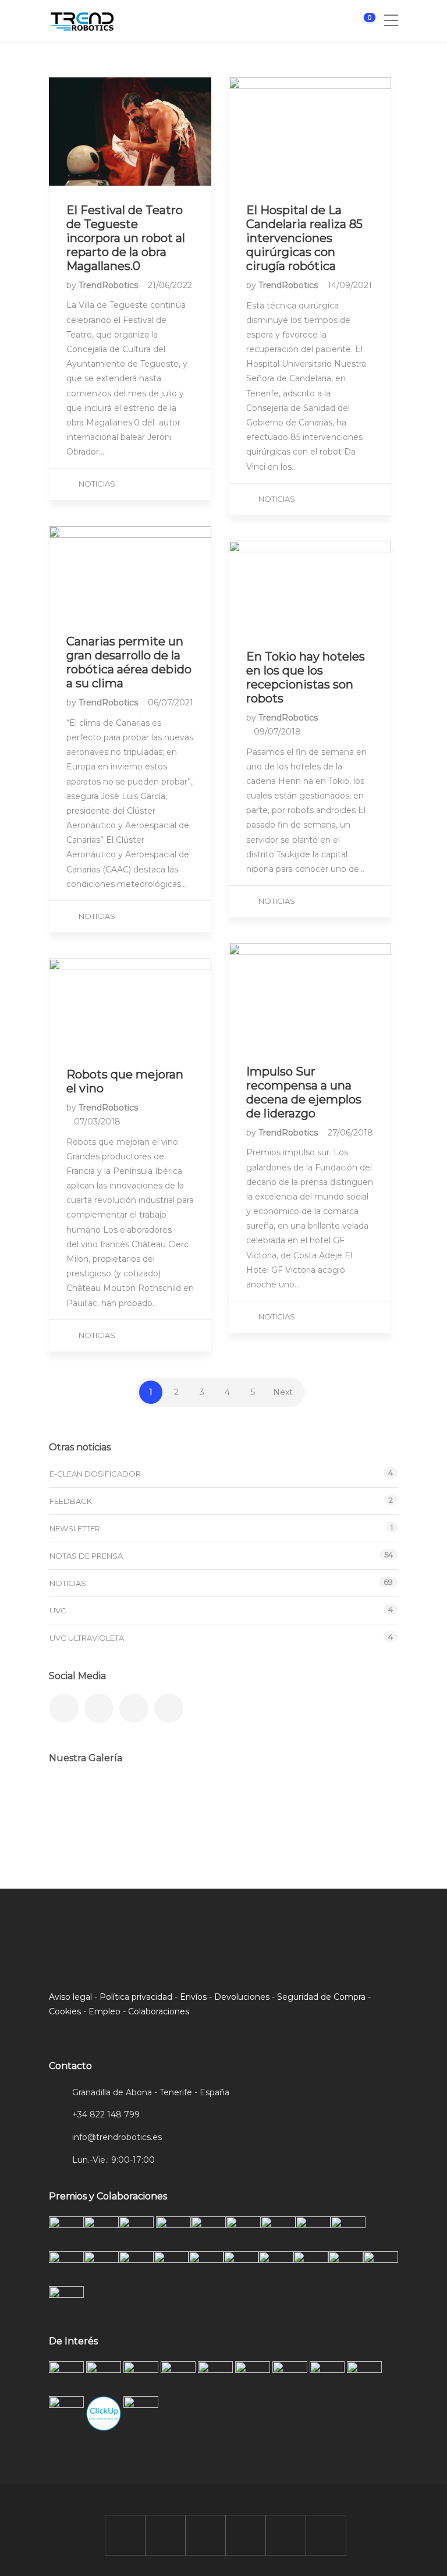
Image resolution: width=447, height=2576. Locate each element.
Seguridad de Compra (321, 1997)
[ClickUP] (74, 1803)
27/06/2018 (350, 1133)
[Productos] (306, 1803)
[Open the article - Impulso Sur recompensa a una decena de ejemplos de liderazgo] (310, 995)
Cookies (65, 2011)
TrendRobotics (109, 285)
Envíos (193, 1997)
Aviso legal (70, 1997)
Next (283, 1392)
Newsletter (75, 1528)
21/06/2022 (170, 285)
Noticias (97, 484)
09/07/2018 (277, 732)
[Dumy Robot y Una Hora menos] (190, 1803)
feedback (71, 1501)
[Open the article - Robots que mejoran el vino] (130, 1004)
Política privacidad (136, 1997)
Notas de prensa (86, 1556)
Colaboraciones (159, 2011)
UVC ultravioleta (87, 1638)
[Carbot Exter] (248, 1803)
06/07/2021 (171, 702)
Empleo (104, 2011)
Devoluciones (242, 1997)
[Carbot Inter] (365, 1803)
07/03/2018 (97, 1122)
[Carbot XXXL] (132, 1803)
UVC (58, 1610)
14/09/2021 (350, 285)
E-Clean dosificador (95, 1474)
